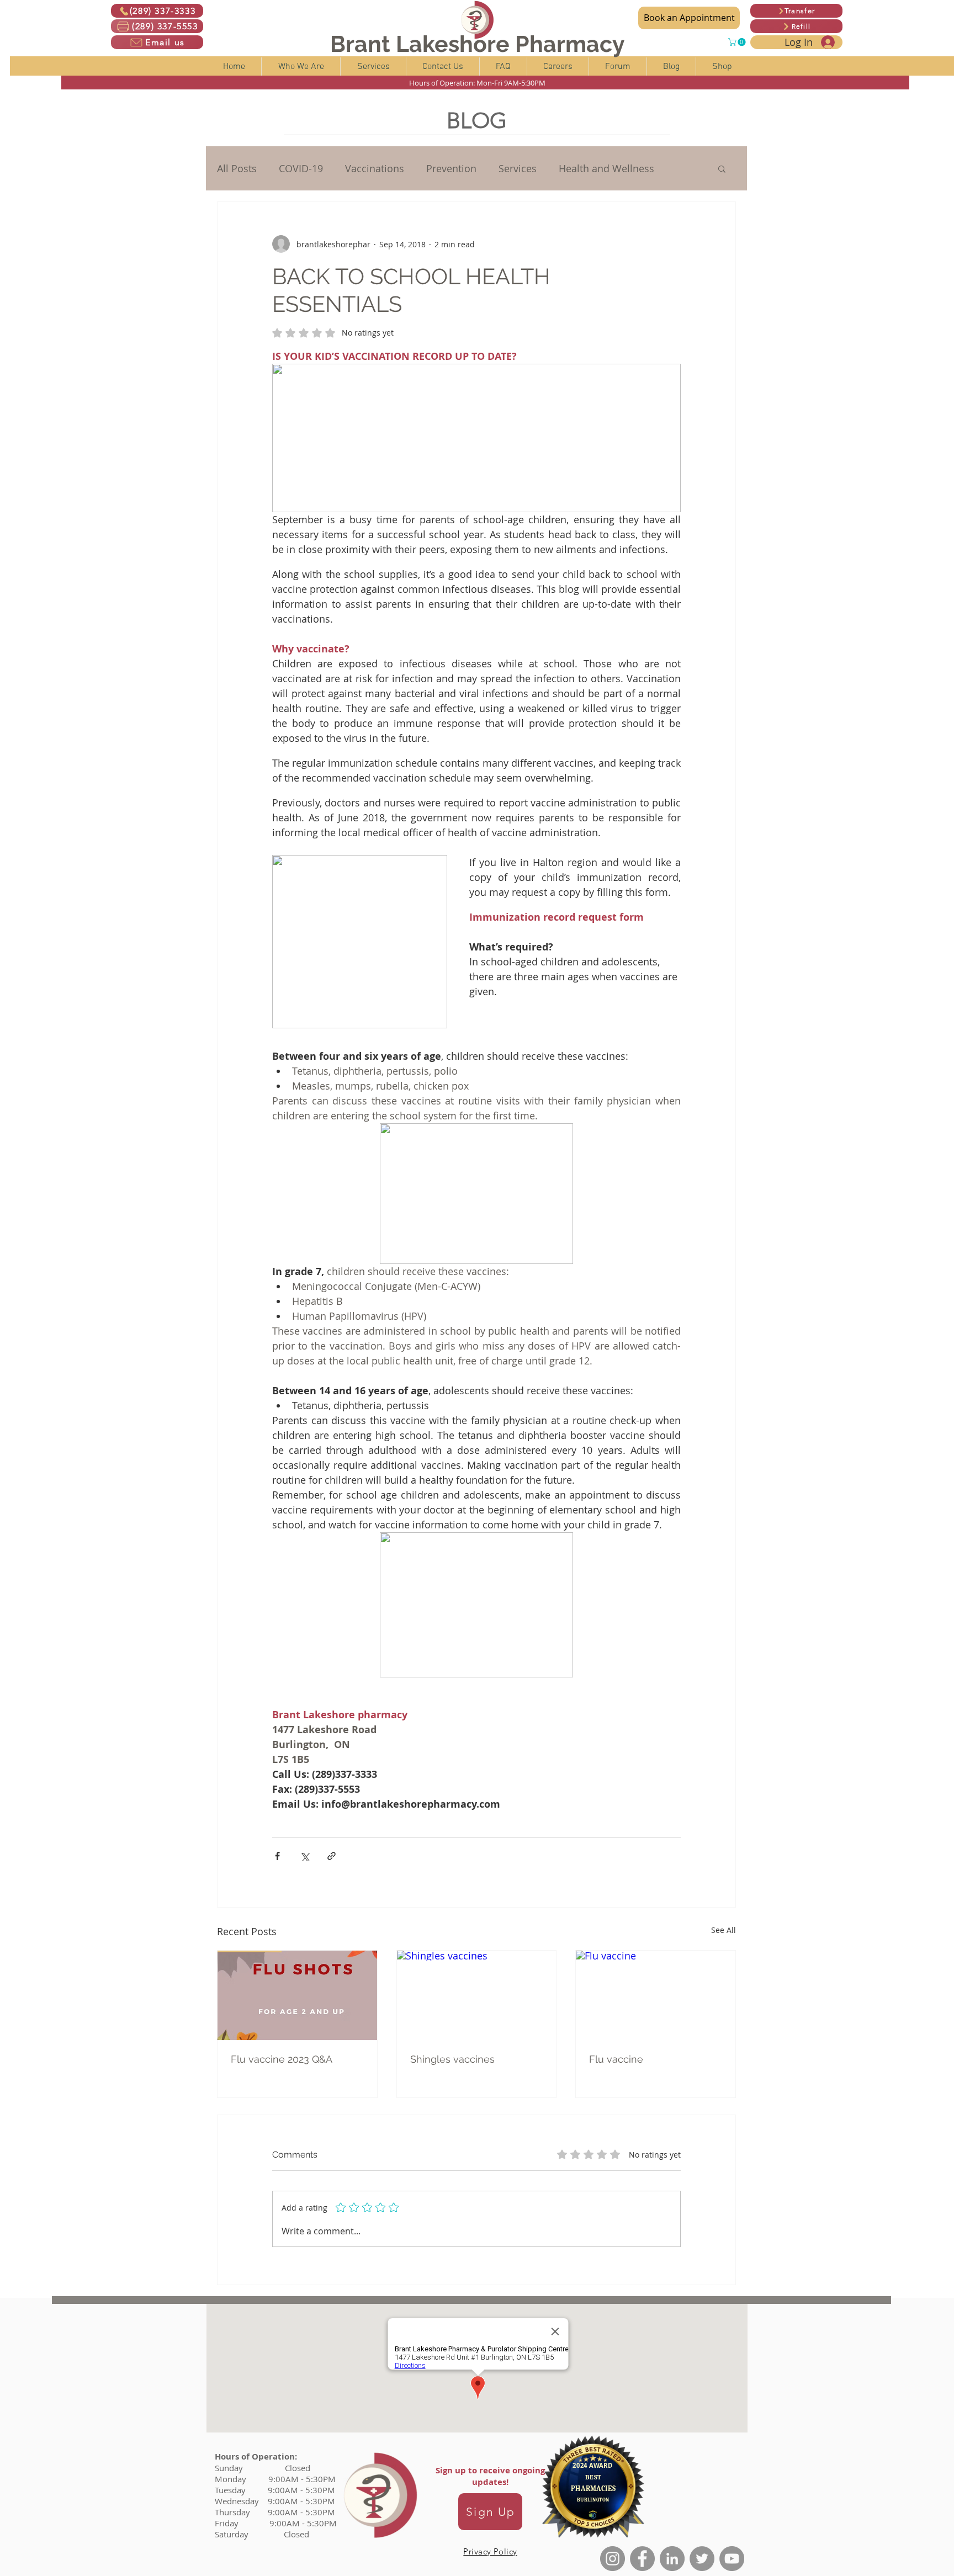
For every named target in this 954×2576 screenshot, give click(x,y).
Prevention (451, 168)
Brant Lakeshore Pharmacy (478, 44)
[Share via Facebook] (277, 1856)
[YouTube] (732, 2559)
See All (724, 1930)
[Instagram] (613, 2559)
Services (518, 168)
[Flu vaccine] (656, 1995)
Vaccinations (375, 168)
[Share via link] (332, 1856)
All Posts (237, 168)
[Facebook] (642, 2559)
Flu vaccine (616, 2059)
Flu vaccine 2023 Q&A (282, 2059)
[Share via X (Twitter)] (304, 1856)
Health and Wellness (606, 168)
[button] (738, 42)
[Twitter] (702, 2559)
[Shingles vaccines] (477, 1995)
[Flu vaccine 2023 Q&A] (297, 1995)
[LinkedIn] (672, 2559)
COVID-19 (301, 168)
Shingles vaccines (452, 2059)
